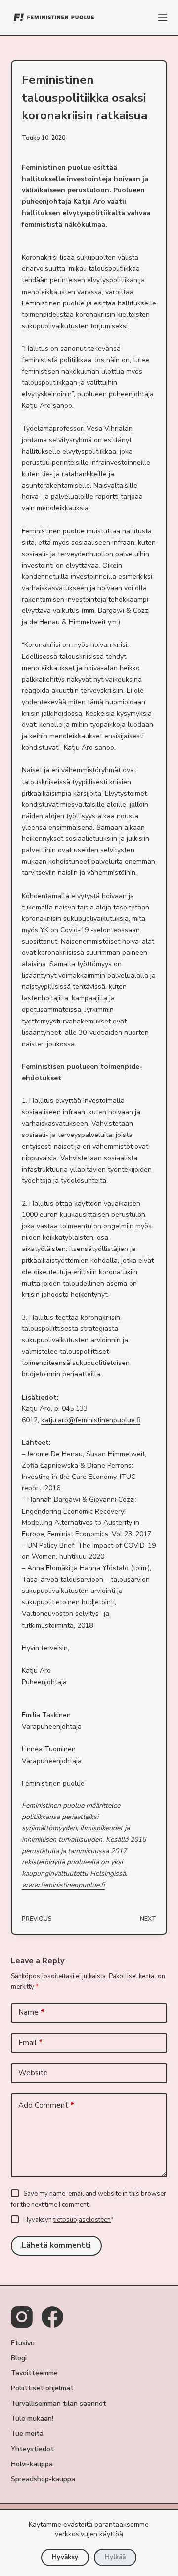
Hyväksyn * (68, 2220)
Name (31, 2012)
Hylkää (115, 2557)
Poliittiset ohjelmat (42, 2388)
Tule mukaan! (32, 2419)
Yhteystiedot (32, 2449)
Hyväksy (65, 2557)
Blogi (19, 2358)
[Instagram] (22, 2317)
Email (30, 2043)
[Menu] (163, 17)
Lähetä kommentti (56, 2245)
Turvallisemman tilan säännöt (59, 2404)
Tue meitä (27, 2434)
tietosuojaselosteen (82, 2220)
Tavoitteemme (34, 2373)
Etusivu (23, 2343)
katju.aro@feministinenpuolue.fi (91, 1420)
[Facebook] (52, 2317)
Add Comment (46, 2105)
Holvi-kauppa (32, 2464)
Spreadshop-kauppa (43, 2479)
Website (33, 2073)
